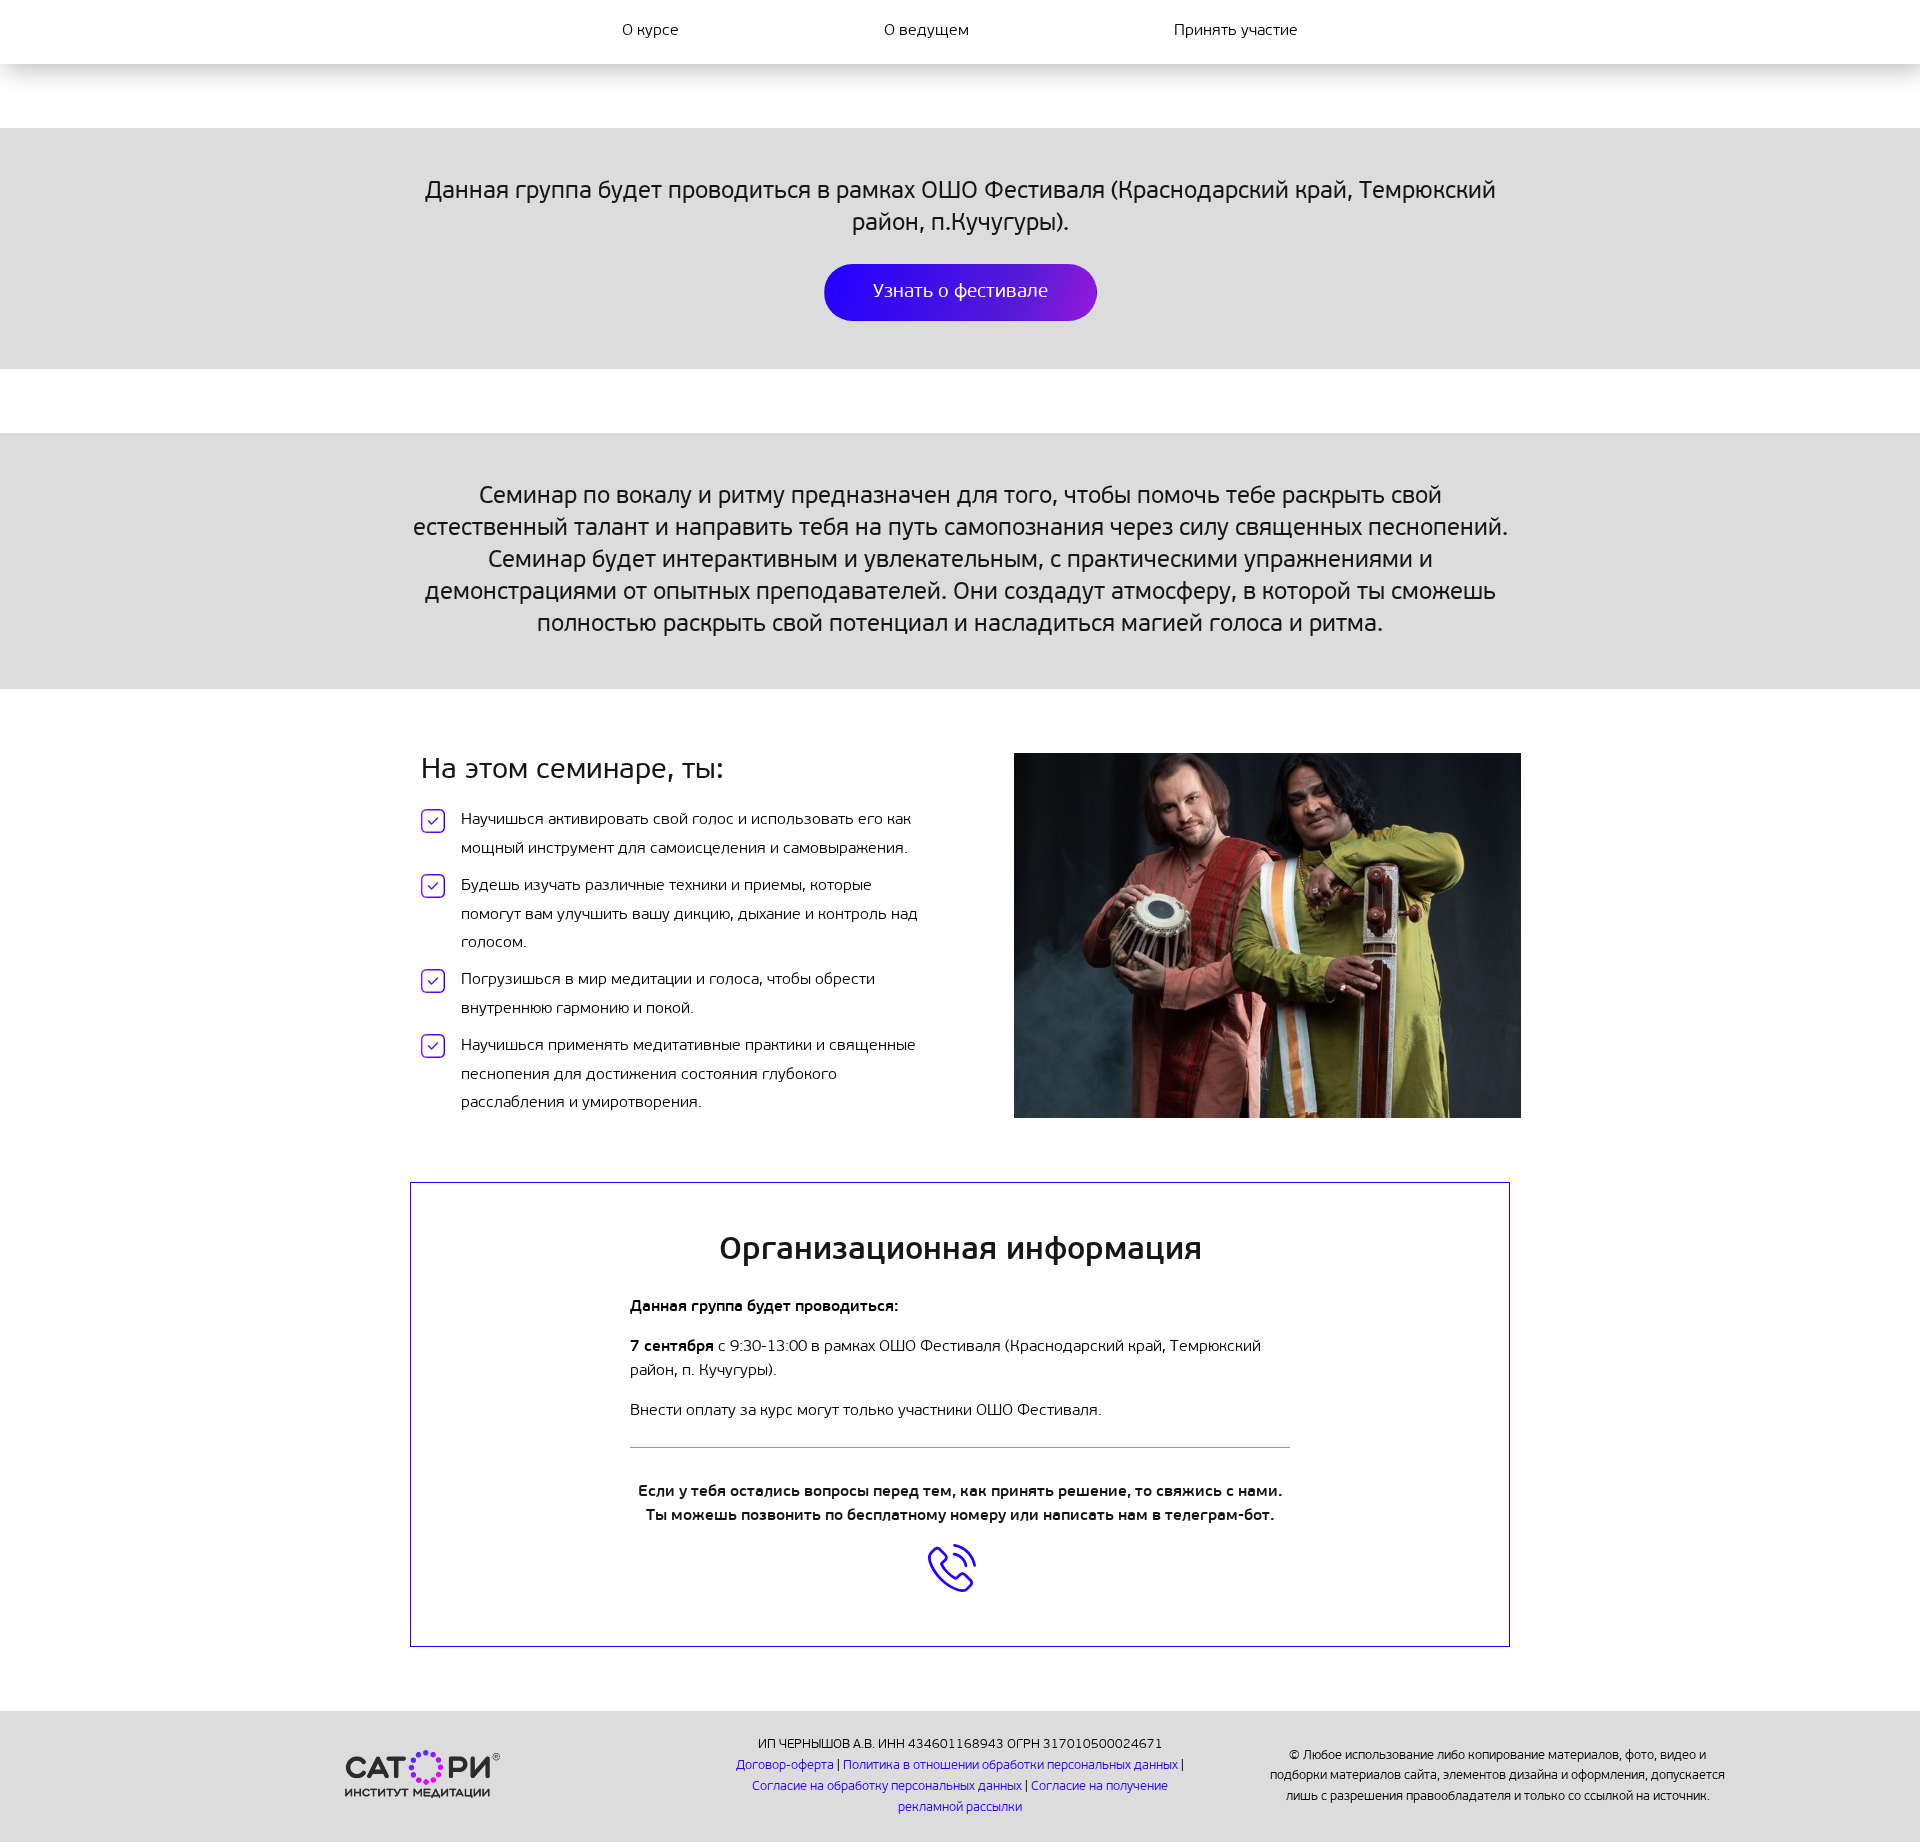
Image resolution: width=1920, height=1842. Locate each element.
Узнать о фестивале (960, 292)
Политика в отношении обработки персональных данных (1012, 1765)
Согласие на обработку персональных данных (888, 1786)
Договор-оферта (786, 1765)
